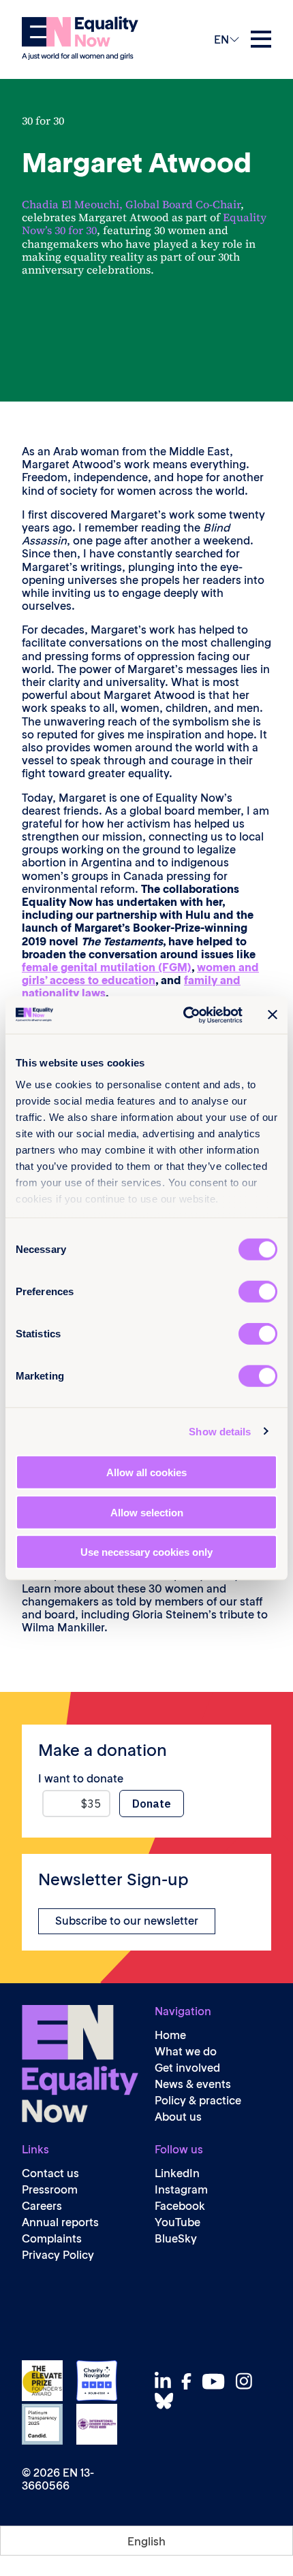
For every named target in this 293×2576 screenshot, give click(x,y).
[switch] (258, 1292)
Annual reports (60, 2222)
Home (170, 2035)
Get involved (187, 2068)
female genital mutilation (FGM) (107, 967)
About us (178, 2117)
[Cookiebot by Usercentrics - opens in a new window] (184, 1015)
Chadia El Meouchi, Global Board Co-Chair (131, 204)
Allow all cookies (146, 1472)
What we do (186, 2052)
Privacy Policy (58, 2255)
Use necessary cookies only (146, 1552)
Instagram (181, 2190)
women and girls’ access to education (140, 974)
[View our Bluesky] (168, 2401)
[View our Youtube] (217, 2381)
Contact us (50, 2173)
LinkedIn (177, 2173)
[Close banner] (273, 1015)
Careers (42, 2206)
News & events (193, 2084)
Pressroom (50, 2190)
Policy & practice (198, 2101)
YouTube (178, 2222)
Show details (220, 1431)
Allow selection (147, 1512)
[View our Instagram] (248, 2381)
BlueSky (176, 2239)
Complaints (52, 2239)
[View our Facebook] (190, 2381)
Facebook (180, 2206)
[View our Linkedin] (167, 2381)
